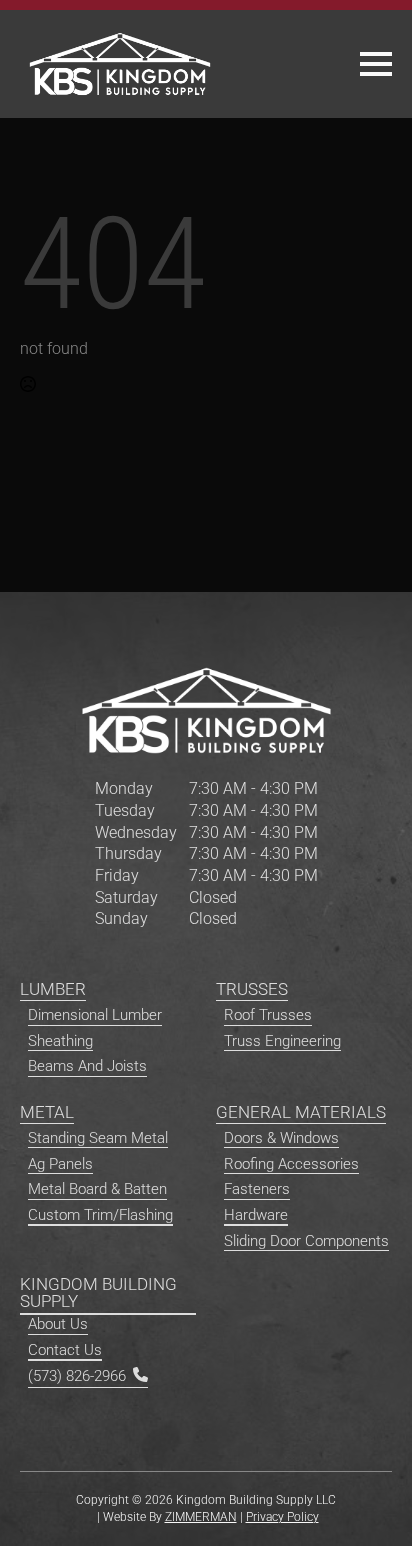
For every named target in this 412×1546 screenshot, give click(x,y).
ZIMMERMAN (201, 1517)
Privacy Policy (282, 1517)
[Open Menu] (376, 64)
